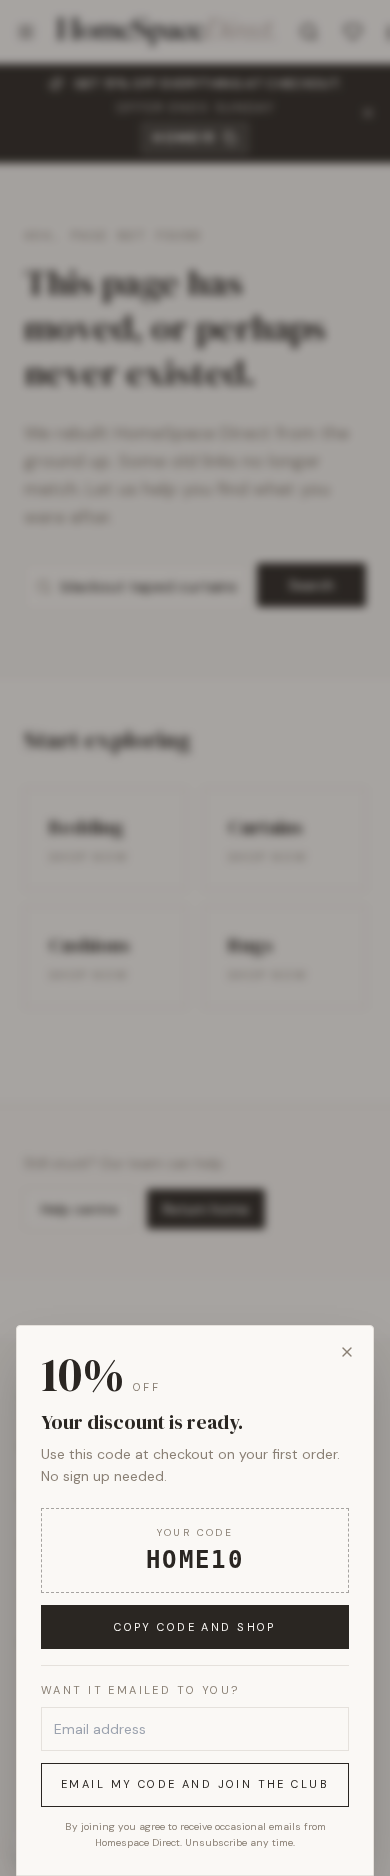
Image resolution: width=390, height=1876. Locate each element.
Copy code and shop (195, 1627)
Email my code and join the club (195, 1784)
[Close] (347, 1352)
